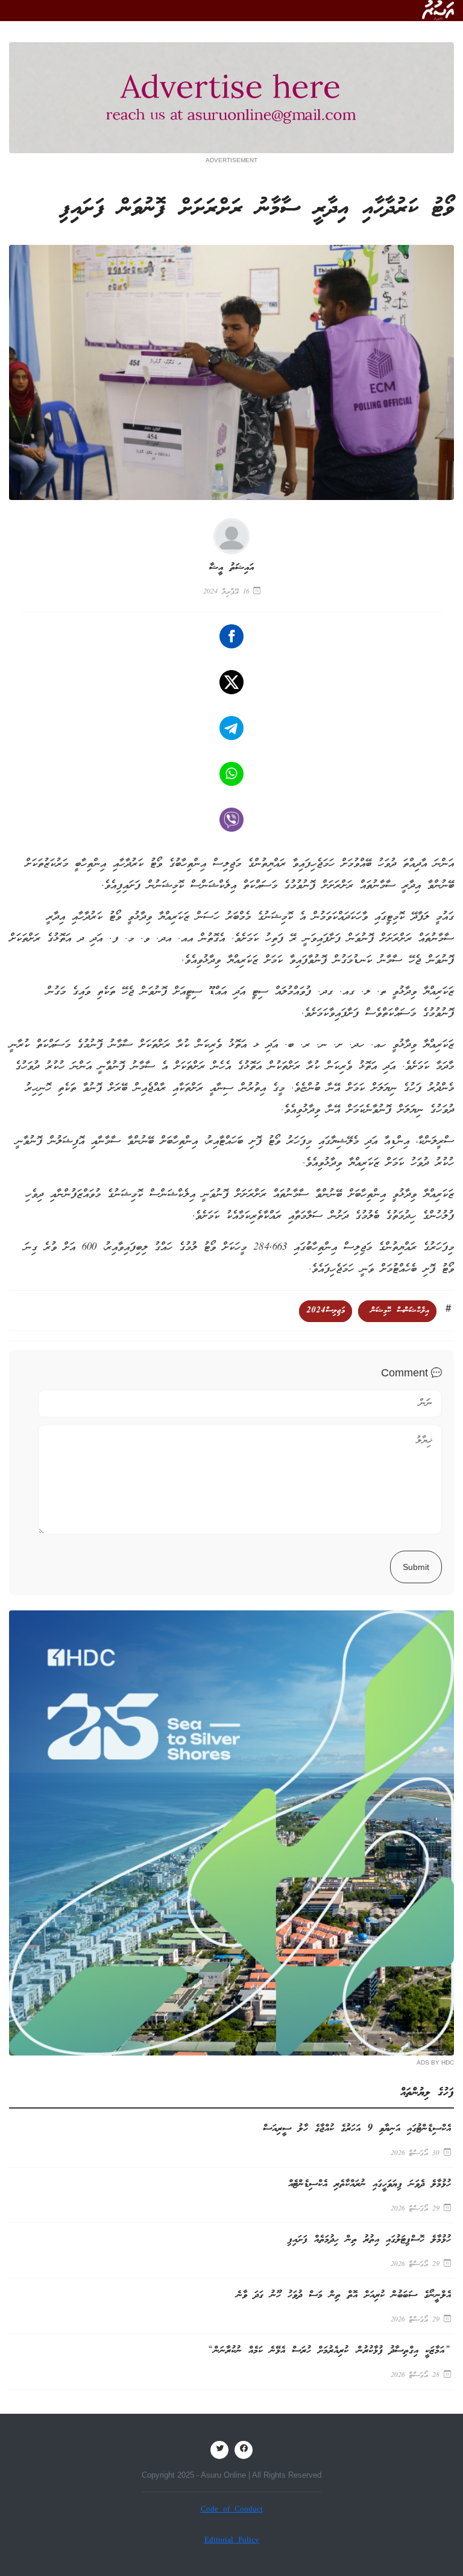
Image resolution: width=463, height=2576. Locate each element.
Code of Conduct (232, 2510)
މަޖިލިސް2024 (326, 1311)
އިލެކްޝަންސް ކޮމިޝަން (397, 1311)
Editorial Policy (232, 2541)
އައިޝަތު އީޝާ (231, 568)
